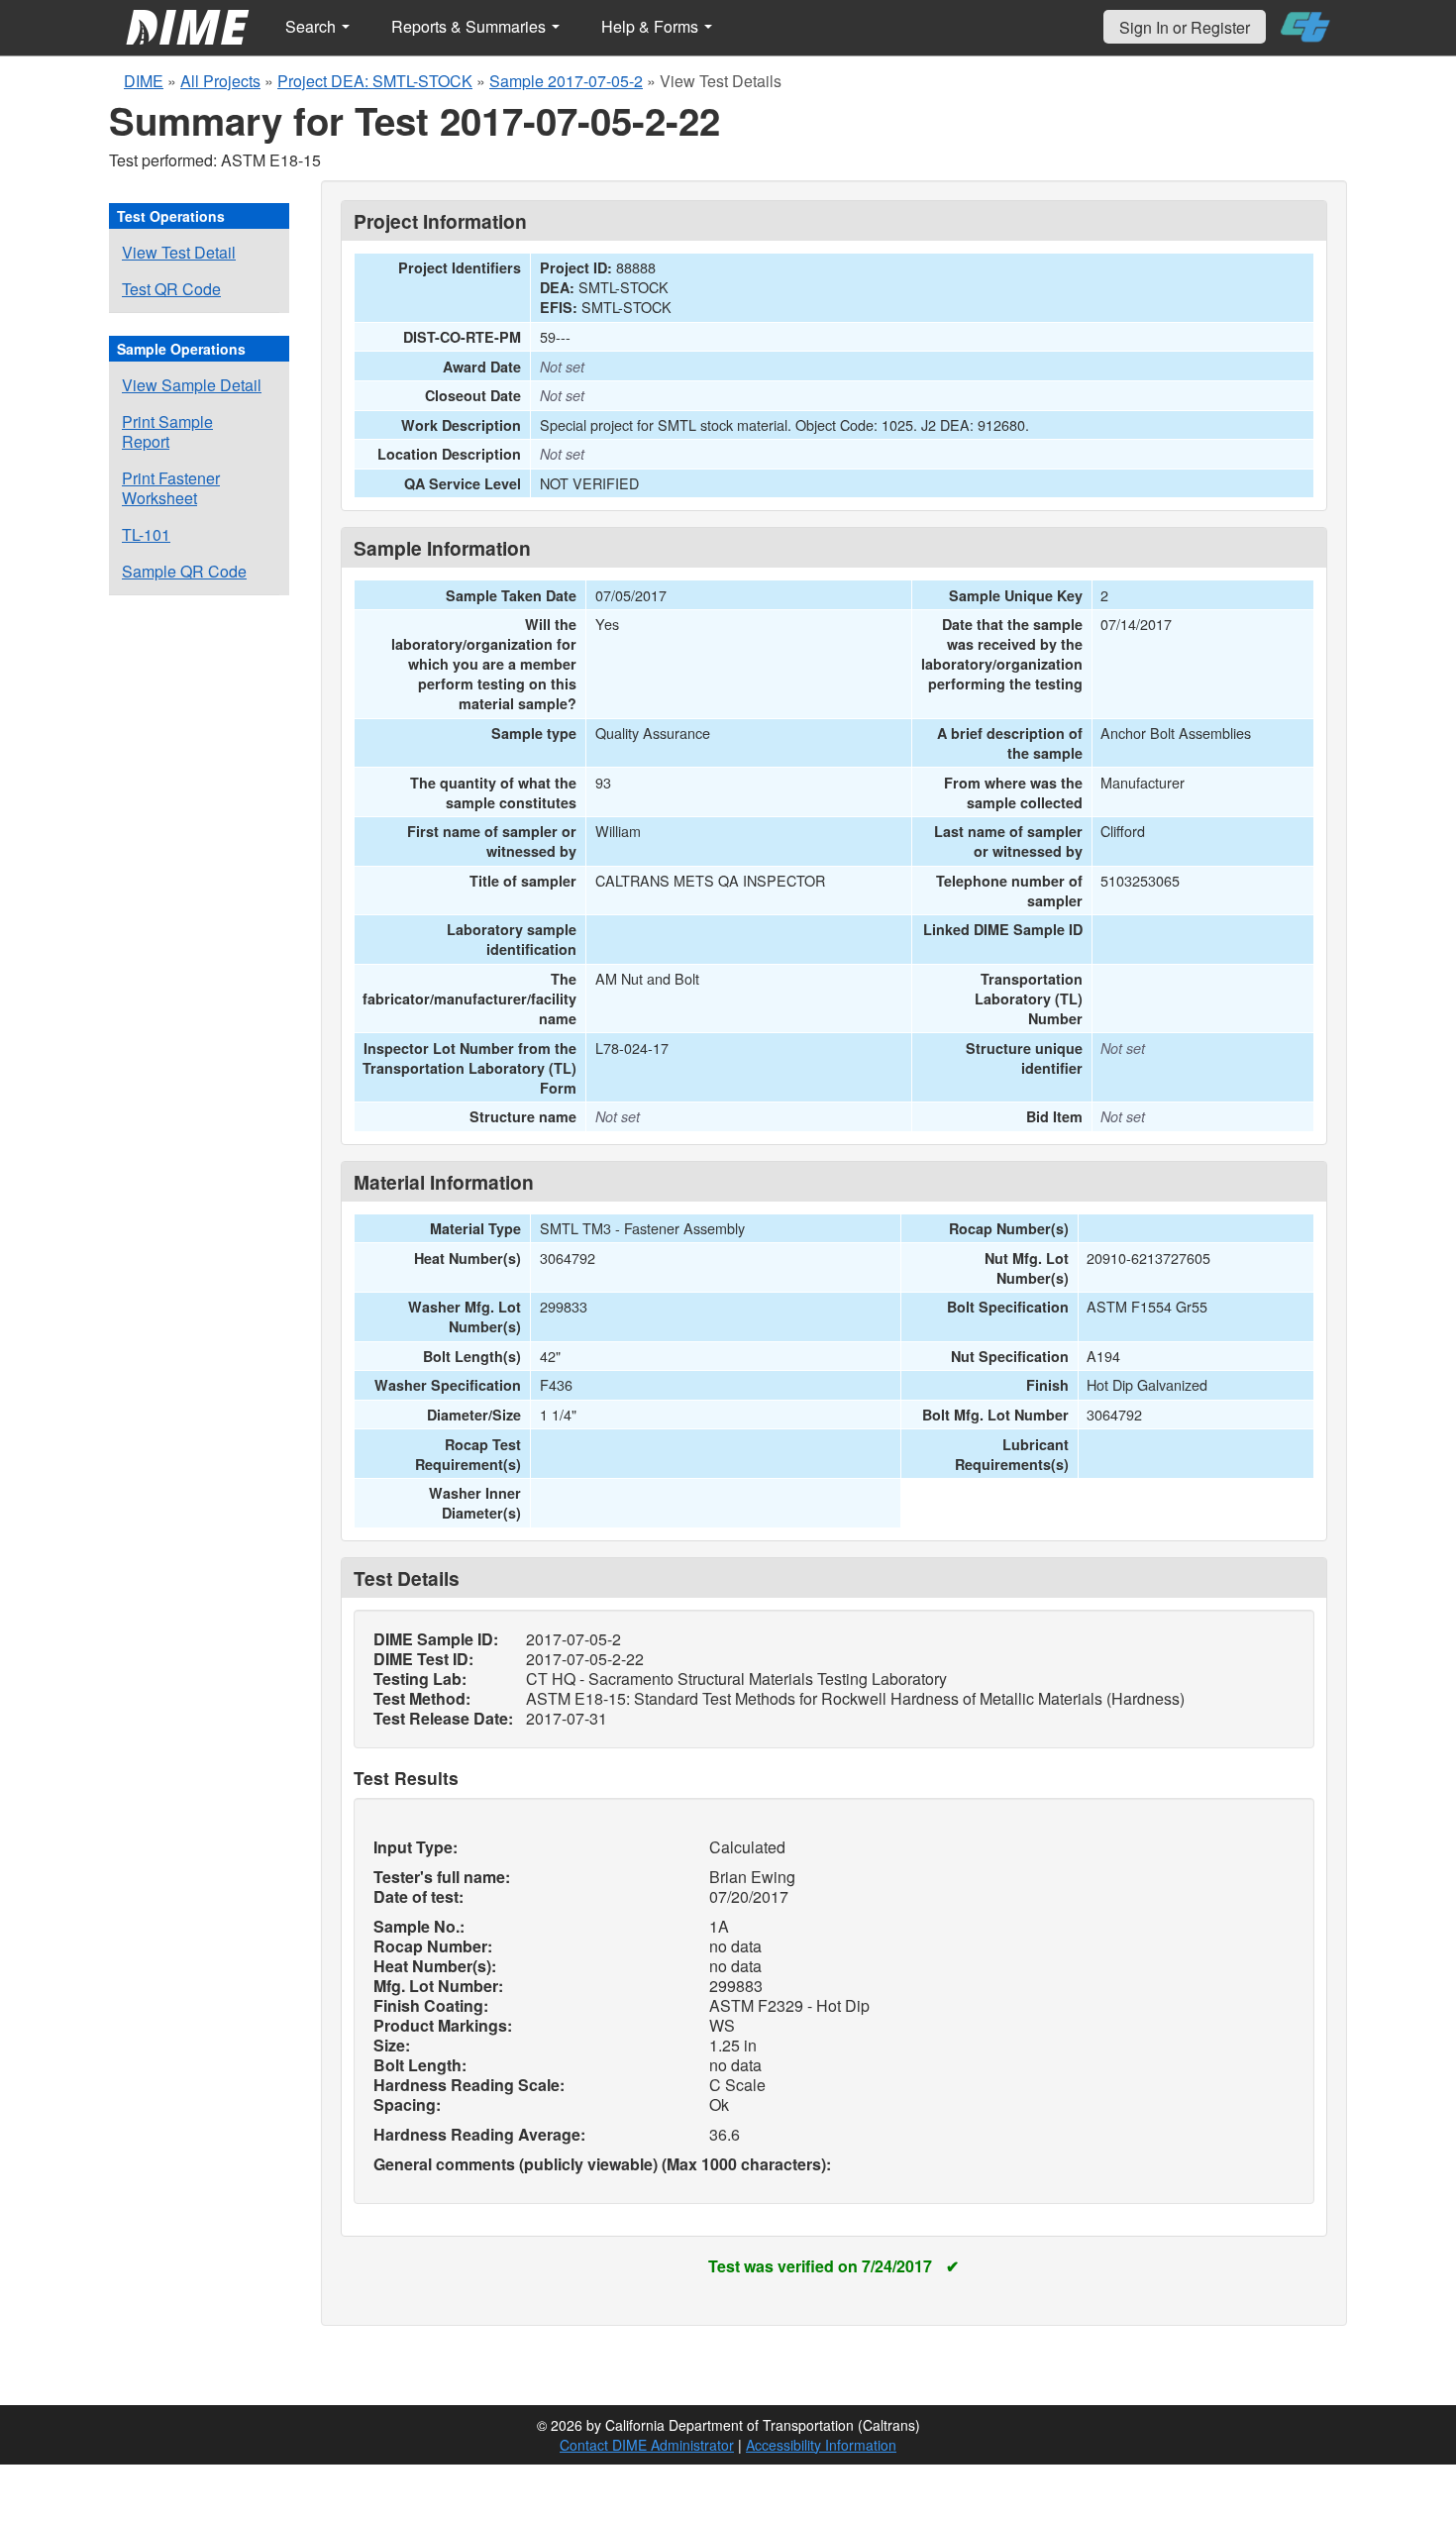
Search (312, 26)
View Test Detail (179, 252)
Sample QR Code (184, 571)
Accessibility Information (821, 2445)
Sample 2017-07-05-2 (566, 81)
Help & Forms (652, 26)
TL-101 (146, 534)
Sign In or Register (1185, 27)
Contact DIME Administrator (647, 2445)
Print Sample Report (167, 431)
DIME (144, 81)
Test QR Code (171, 289)
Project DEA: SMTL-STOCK (375, 81)
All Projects (220, 81)
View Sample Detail (192, 385)
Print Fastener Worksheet (171, 488)
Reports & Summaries (470, 26)
